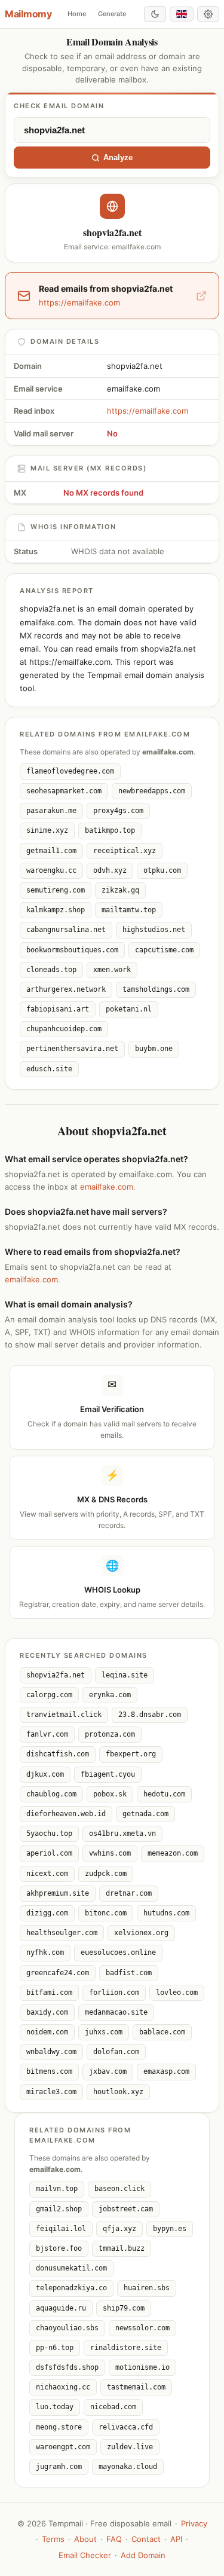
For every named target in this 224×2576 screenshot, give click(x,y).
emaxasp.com (166, 2071)
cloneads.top (51, 970)
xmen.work (112, 970)
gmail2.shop (59, 2209)
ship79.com (124, 2308)
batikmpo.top (110, 830)
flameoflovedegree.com (70, 771)
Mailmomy (28, 14)
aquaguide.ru (61, 2308)
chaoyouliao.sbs (67, 2328)
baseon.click (119, 2189)
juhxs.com (104, 2032)
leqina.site (125, 1675)
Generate (112, 14)
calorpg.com (49, 1695)
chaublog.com (51, 1794)
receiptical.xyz (125, 851)
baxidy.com (47, 2012)
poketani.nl (129, 1009)
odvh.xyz (110, 870)
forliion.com (114, 1993)
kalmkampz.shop (56, 910)
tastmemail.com (136, 2387)
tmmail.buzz (122, 2248)
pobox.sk (110, 1794)
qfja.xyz (119, 2229)
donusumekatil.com (71, 2268)
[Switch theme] (208, 14)
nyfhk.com (45, 1952)
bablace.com (162, 2032)
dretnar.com (129, 1893)
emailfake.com (107, 1187)
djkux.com (45, 1774)
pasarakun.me (51, 811)
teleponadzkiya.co (71, 2288)
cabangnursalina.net (66, 930)
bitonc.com (106, 1913)
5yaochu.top (49, 1834)
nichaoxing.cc (63, 2387)
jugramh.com (59, 2467)
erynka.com (110, 1695)
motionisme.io (142, 2367)
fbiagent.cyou (108, 1774)
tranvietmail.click (64, 1715)
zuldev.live (130, 2447)
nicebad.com (113, 2407)
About (85, 2539)
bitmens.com (49, 2071)
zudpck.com (106, 1874)
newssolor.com (142, 2328)
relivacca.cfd (126, 2427)
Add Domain (143, 2555)
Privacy (194, 2523)
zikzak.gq (120, 890)
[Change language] (182, 14)
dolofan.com (116, 2052)
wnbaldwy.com (51, 2052)
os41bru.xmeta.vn (122, 1834)
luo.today (55, 2407)
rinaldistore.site (126, 2348)
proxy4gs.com (118, 811)
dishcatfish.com (58, 1754)
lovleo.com (177, 1993)
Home (77, 14)
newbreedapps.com (152, 791)
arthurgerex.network (66, 989)
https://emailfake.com (148, 411)
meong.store (59, 2427)
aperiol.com (49, 1853)
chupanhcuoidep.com (64, 1029)
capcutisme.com (164, 950)
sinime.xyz (47, 830)
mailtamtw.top (129, 910)
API (176, 2539)
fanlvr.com (47, 1734)
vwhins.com (110, 1853)
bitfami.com (49, 1993)
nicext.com (47, 1874)
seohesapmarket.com (64, 791)
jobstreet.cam (126, 2209)
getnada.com (145, 1814)
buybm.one (154, 1049)
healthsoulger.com (62, 1933)
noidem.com (47, 2032)
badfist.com (129, 1973)
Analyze (118, 158)
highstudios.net (154, 930)
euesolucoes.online (118, 1952)
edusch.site (49, 1069)
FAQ (114, 2539)
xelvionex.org (141, 1933)
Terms (53, 2539)
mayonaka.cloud (128, 2467)
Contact (146, 2539)
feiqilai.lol (61, 2229)
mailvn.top (57, 2189)
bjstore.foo (59, 2248)
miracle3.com (51, 2092)
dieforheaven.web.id (66, 1814)
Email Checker (85, 2555)
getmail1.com (51, 851)
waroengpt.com (63, 2447)
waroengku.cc (51, 870)
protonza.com (110, 1734)
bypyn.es (170, 2229)
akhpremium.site (58, 1893)
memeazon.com (173, 1853)
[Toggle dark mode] (155, 14)
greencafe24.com (58, 1973)
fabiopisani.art (58, 1009)
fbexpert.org (131, 1754)
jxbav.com (108, 2071)
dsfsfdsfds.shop (67, 2367)
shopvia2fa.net (56, 1675)
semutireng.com (56, 890)
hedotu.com (164, 1794)
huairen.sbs (147, 2288)
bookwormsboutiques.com (72, 950)
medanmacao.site (116, 2012)
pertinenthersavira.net (72, 1049)
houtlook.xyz (118, 2092)
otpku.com (162, 870)
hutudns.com (166, 1913)
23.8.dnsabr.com (150, 1715)
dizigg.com (47, 1913)
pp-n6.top (55, 2348)
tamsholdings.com (156, 989)
